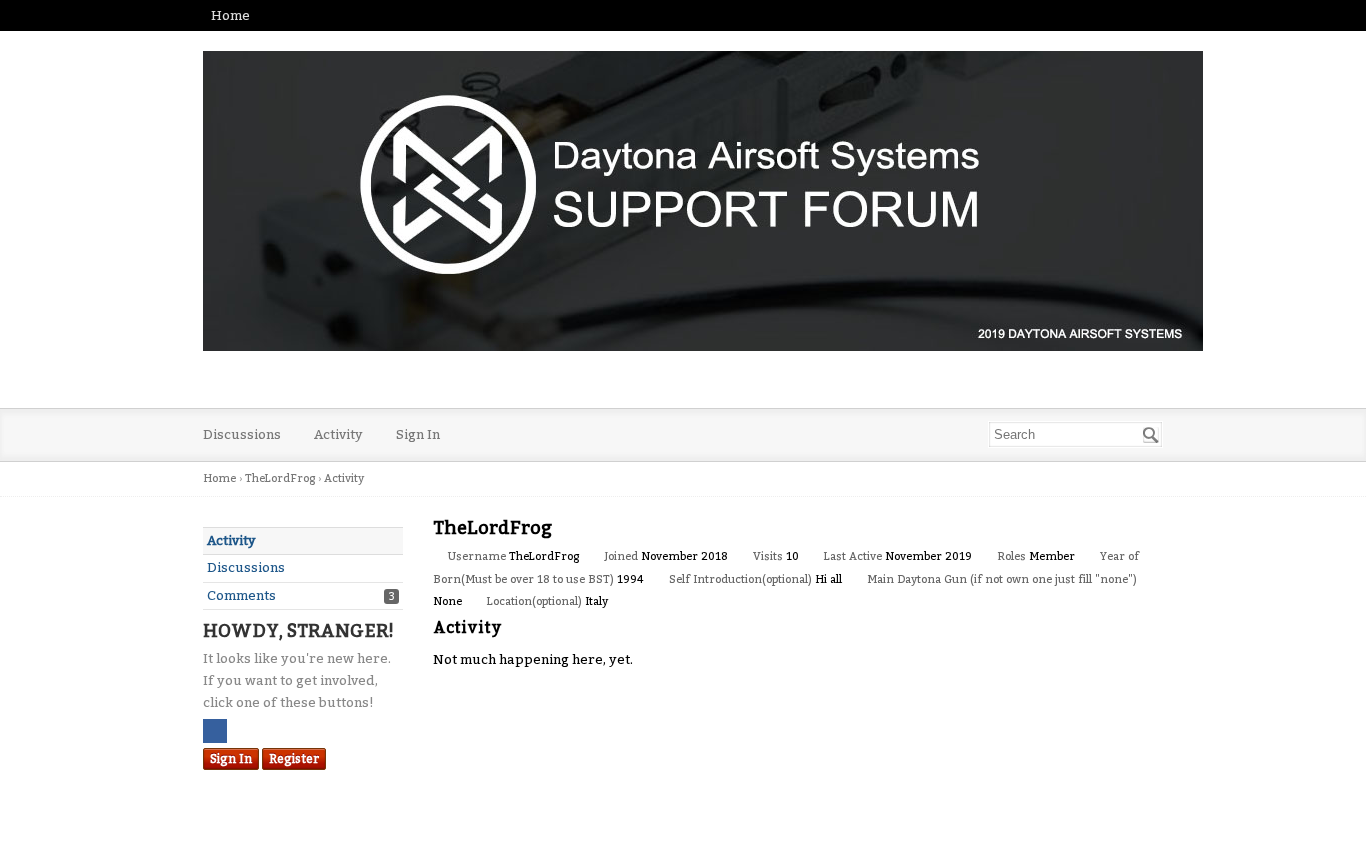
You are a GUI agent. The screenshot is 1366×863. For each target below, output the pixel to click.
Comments (241, 595)
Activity (338, 434)
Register (294, 759)
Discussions (242, 434)
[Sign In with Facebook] (215, 731)
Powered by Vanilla (683, 840)
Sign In (418, 434)
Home (230, 15)
